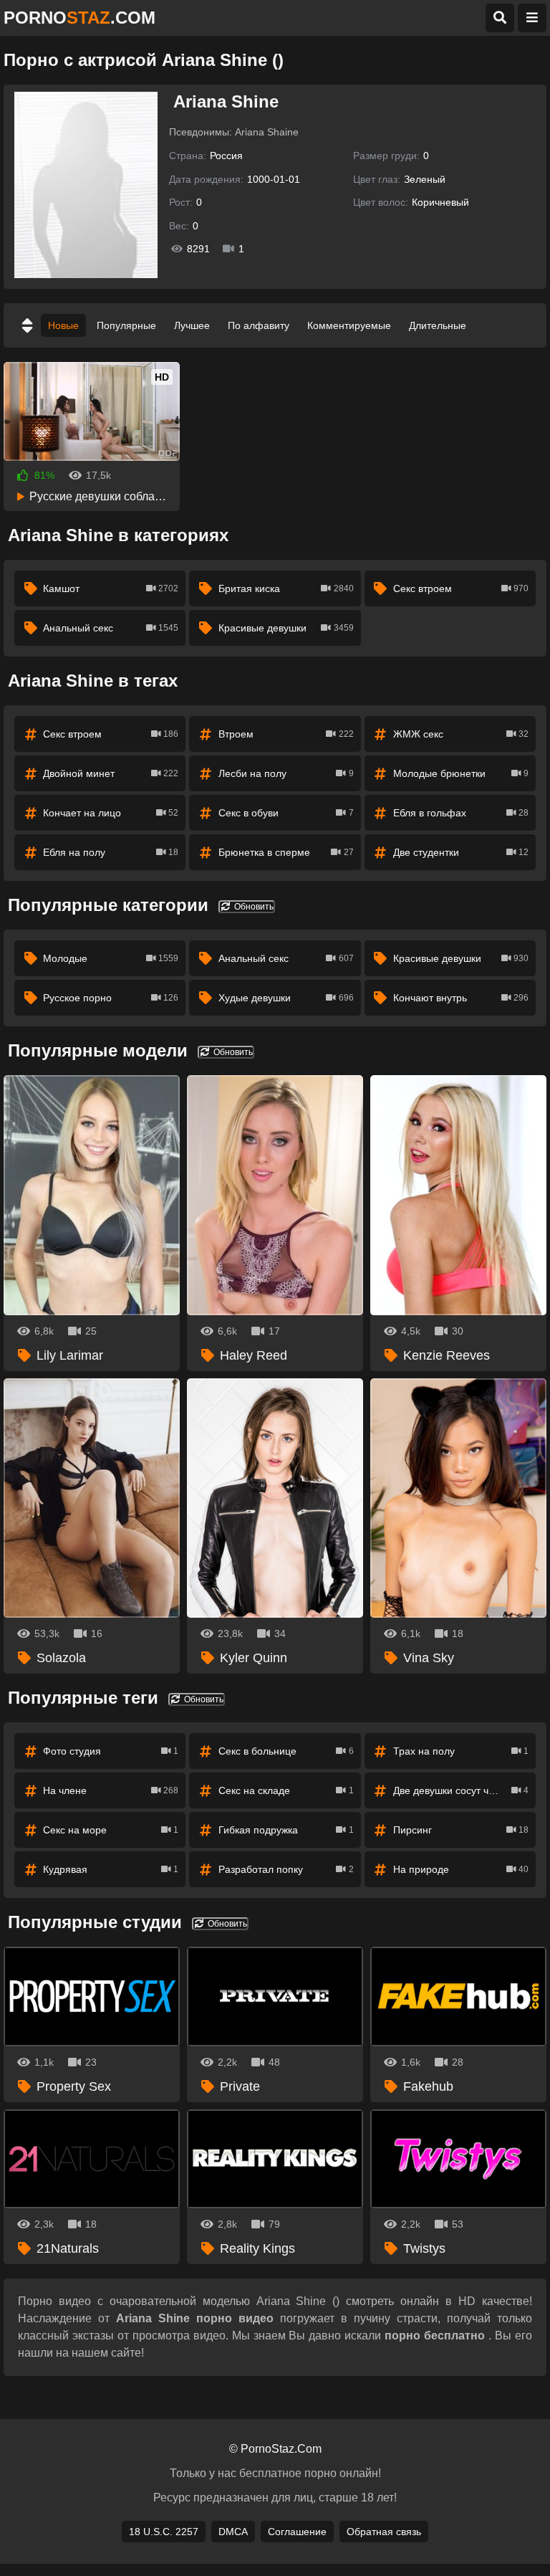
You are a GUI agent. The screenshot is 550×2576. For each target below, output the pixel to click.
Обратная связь (384, 2532)
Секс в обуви (286, 813)
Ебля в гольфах (461, 813)
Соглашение (297, 2532)
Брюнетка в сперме (286, 852)
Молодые (111, 958)
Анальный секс (111, 628)
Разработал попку (286, 1869)
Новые (63, 325)
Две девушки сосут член (461, 1790)
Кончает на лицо (111, 813)
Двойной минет (111, 773)
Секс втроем (461, 588)
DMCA (233, 2532)
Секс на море (111, 1830)
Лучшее (192, 325)
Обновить (253, 907)
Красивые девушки (286, 628)
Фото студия (111, 1751)
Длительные (438, 325)
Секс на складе (286, 1790)
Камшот (111, 588)
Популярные (126, 325)
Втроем (286, 734)
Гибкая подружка (286, 1830)
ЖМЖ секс (461, 734)
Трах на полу (461, 1751)
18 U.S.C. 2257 (164, 2532)
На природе (461, 1869)
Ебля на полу (111, 852)
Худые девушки (286, 998)
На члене (111, 1790)
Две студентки (461, 852)
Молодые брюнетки (461, 773)
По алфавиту (259, 325)
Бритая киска (286, 588)
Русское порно (111, 998)
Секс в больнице (286, 1751)
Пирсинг (461, 1830)
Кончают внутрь (461, 998)
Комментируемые (349, 325)
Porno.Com (79, 18)
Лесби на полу (286, 773)
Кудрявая (111, 1869)
